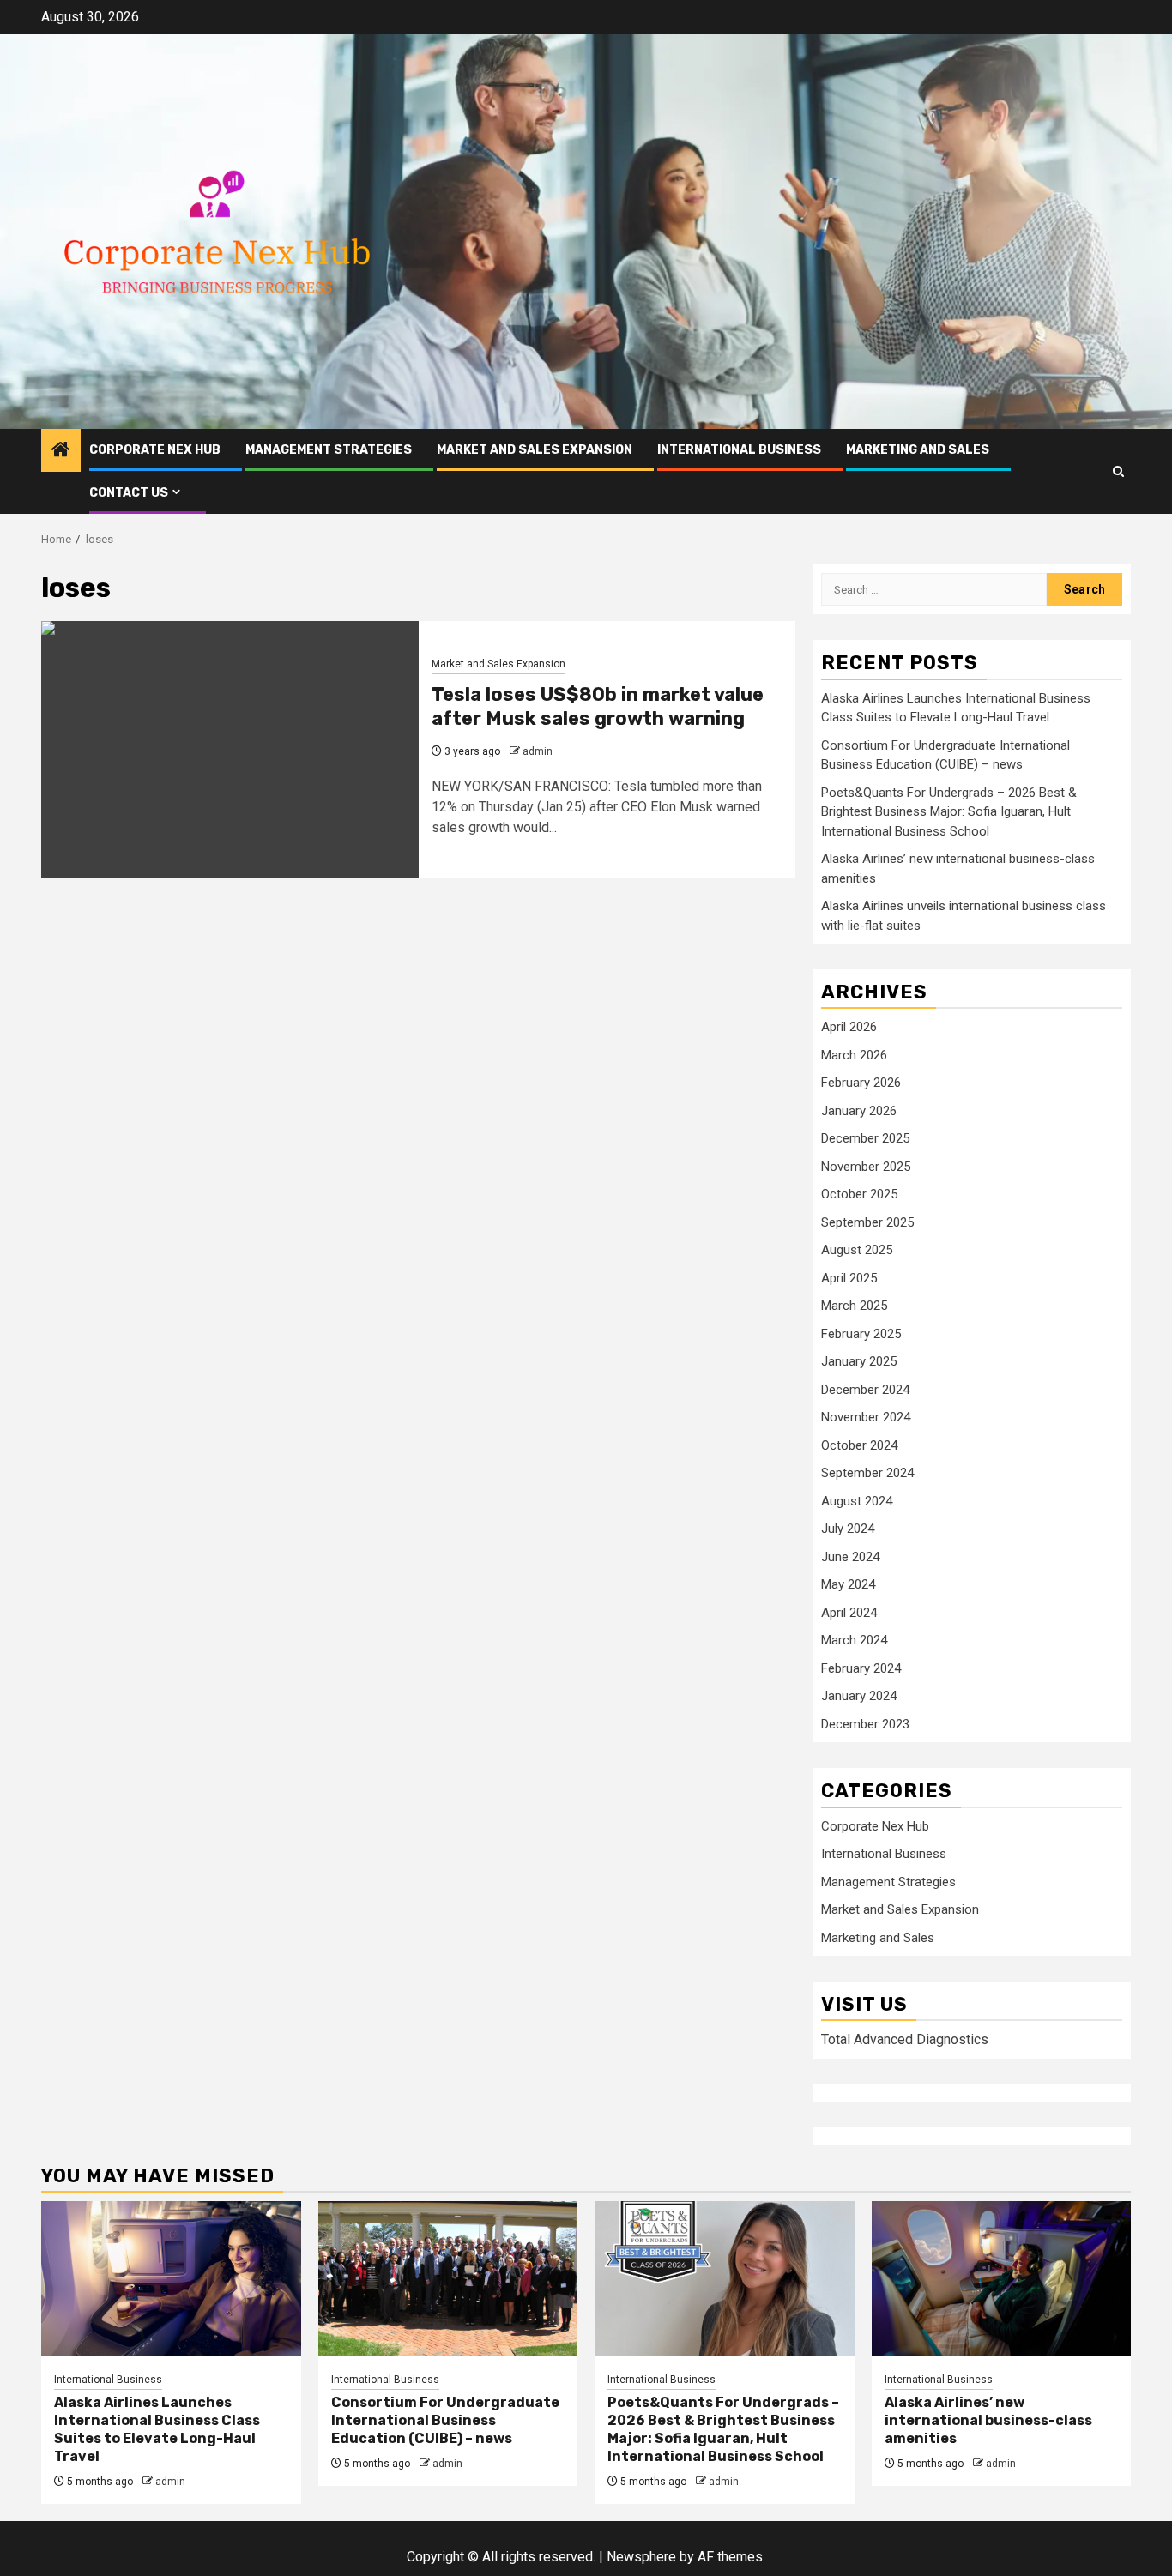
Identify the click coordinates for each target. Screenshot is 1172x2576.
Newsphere (641, 2557)
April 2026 (849, 1027)
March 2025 (854, 1306)
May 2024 (848, 1584)
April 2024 (849, 1613)
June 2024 (850, 1557)
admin (538, 751)
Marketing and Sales (918, 450)
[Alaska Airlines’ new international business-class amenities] (1002, 2278)
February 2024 (861, 1668)
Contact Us (129, 493)
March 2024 (854, 1640)
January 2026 (859, 1111)
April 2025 (849, 1278)
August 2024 (857, 1501)
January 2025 (859, 1361)
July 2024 (848, 1529)
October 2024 (859, 1445)
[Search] (1118, 471)
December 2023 (865, 1724)
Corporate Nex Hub (155, 450)
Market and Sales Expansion (535, 450)
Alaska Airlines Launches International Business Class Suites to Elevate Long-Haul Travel (157, 2429)
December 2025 (865, 1138)
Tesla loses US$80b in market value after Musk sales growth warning (598, 707)
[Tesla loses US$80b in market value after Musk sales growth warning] (230, 750)
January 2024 (859, 1696)
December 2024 (865, 1390)
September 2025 (867, 1222)
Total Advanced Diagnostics (905, 2039)
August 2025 (857, 1250)
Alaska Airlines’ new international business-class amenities (988, 2420)
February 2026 (861, 1083)
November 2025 (866, 1167)
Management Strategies (329, 450)
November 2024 (866, 1417)
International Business (739, 450)
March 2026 (854, 1055)
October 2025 (859, 1194)
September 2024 (867, 1473)
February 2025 (861, 1334)
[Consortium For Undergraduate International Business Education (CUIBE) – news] (448, 2278)
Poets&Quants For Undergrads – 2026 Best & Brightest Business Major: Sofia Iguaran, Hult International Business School (949, 812)
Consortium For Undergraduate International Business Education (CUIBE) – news (445, 2420)
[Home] (61, 451)
